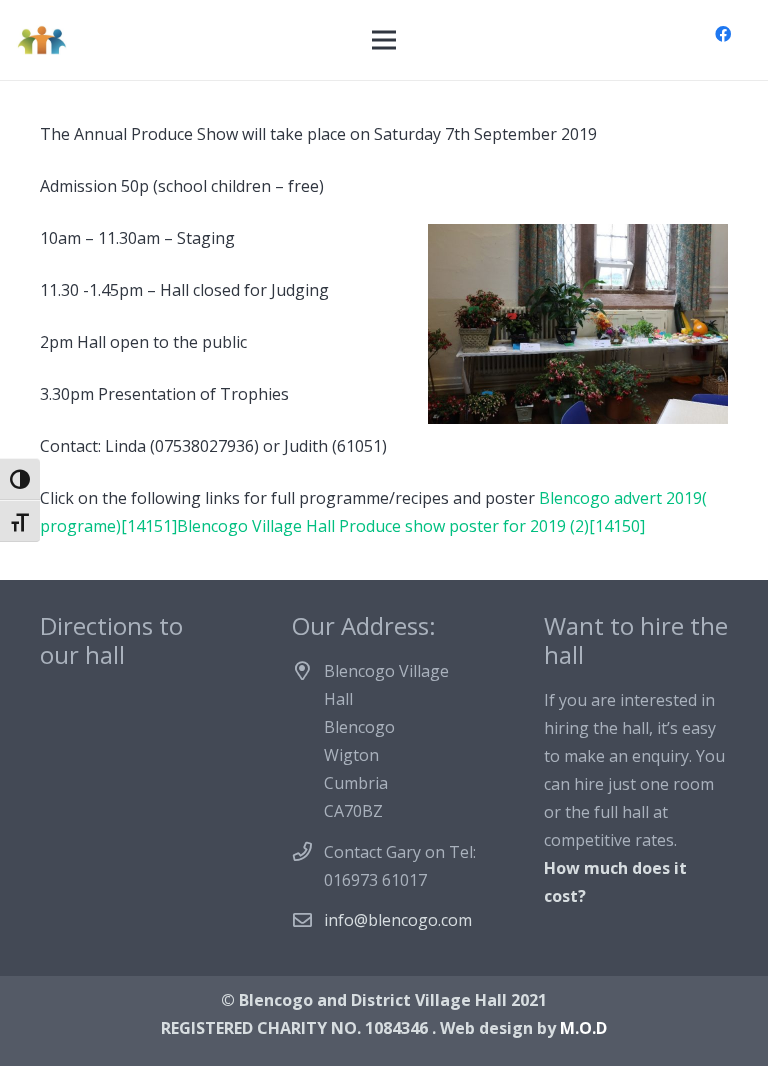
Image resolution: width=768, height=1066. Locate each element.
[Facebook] (723, 34)
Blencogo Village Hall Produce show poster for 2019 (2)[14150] (411, 526)
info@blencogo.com (398, 920)
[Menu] (384, 40)
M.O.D (583, 1028)
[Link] (41, 40)
